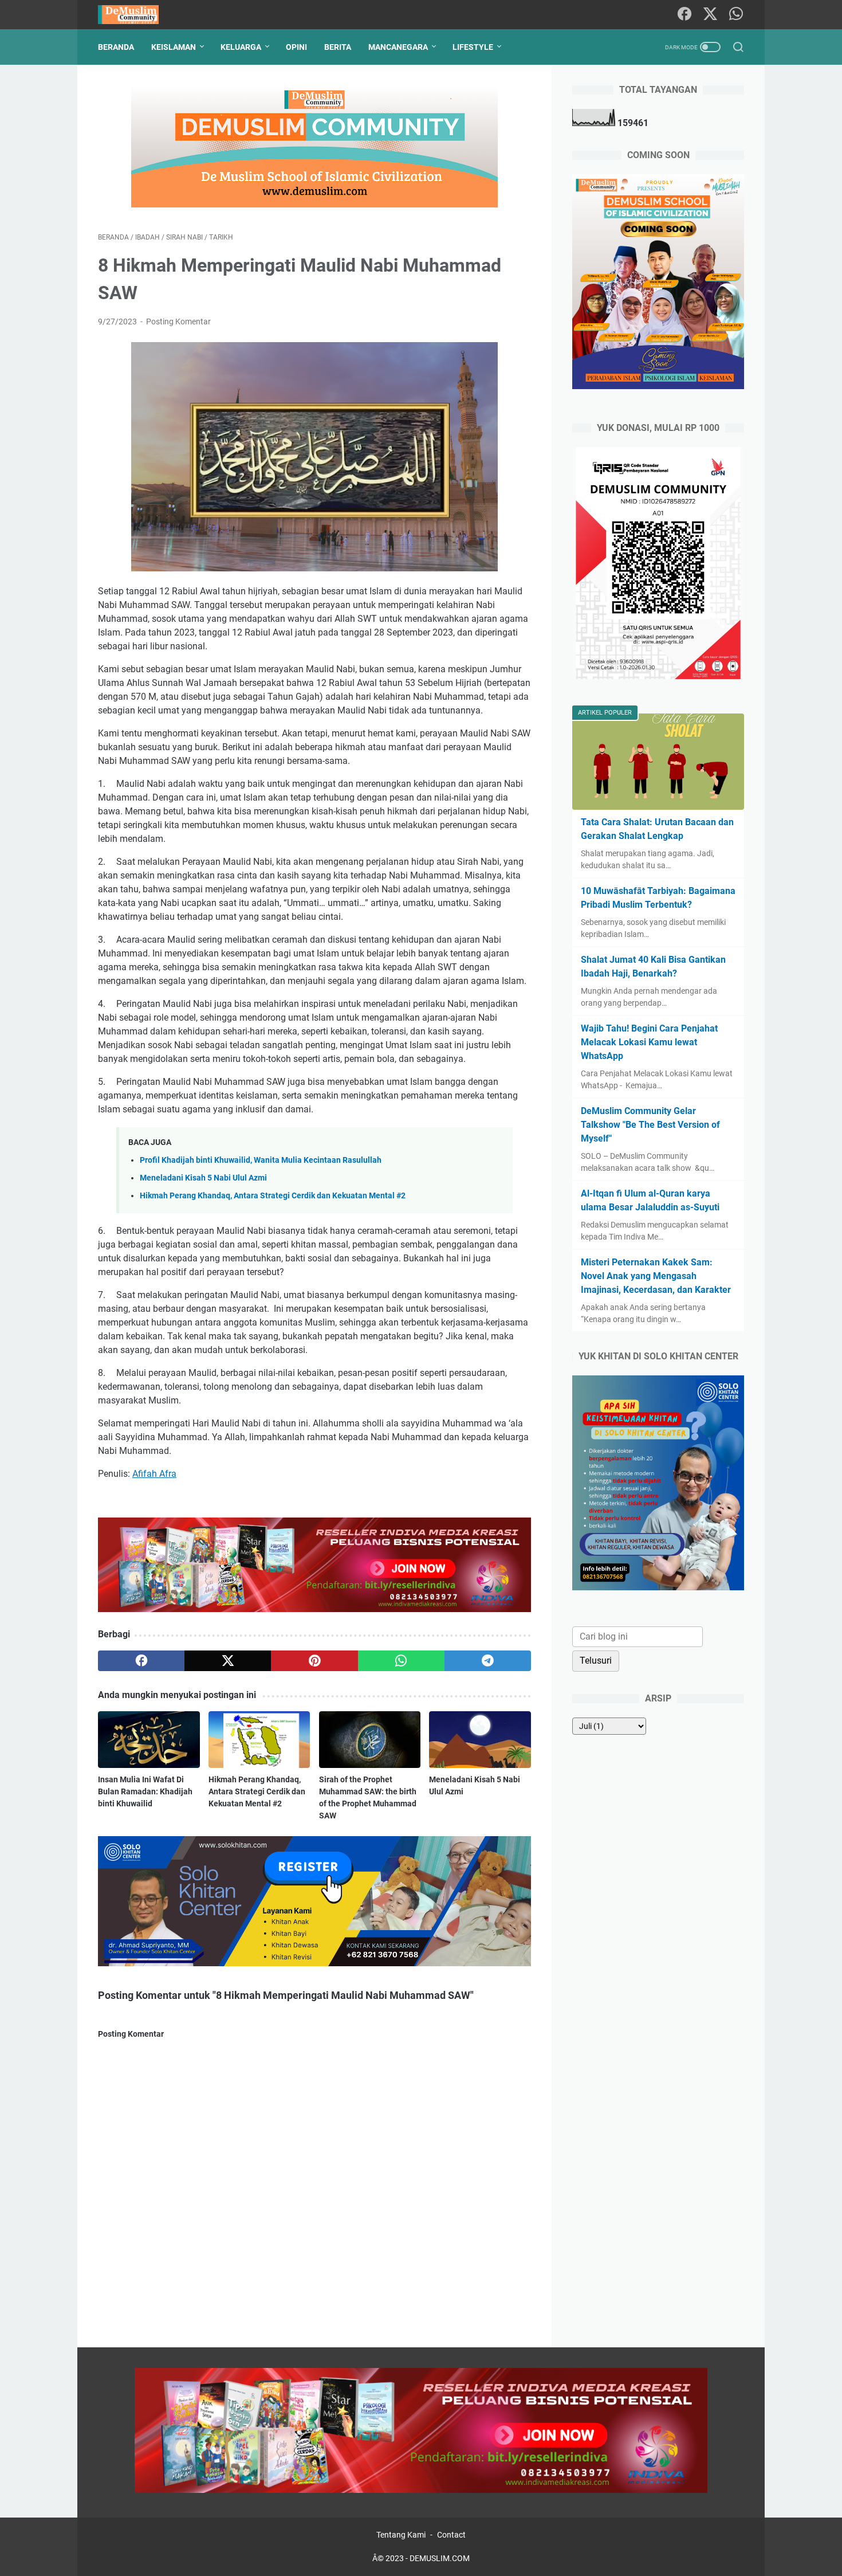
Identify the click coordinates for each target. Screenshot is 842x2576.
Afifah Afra (154, 1474)
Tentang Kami (401, 2535)
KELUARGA (241, 47)
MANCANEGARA (398, 47)
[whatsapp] (401, 1661)
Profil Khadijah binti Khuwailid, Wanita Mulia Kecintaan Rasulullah (261, 1160)
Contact (451, 2535)
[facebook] (141, 1661)
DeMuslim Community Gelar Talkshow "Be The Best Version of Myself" (650, 1125)
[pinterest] (314, 1661)
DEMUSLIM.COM (440, 2558)
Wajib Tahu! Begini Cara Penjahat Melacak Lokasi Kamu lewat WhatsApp (649, 1042)
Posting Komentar (178, 321)
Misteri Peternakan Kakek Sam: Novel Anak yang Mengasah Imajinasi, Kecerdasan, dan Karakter (656, 1276)
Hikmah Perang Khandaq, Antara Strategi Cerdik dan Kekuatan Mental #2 (273, 1196)
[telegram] (488, 1661)
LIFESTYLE (473, 47)
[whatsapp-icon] (736, 15)
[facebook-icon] (684, 15)
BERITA (338, 47)
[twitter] (228, 1661)
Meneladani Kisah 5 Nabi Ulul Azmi (203, 1178)
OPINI (296, 47)
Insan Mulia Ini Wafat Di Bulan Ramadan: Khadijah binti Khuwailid (145, 1791)
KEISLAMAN (174, 47)
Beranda (116, 47)
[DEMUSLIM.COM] (135, 15)
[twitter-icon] (710, 15)
